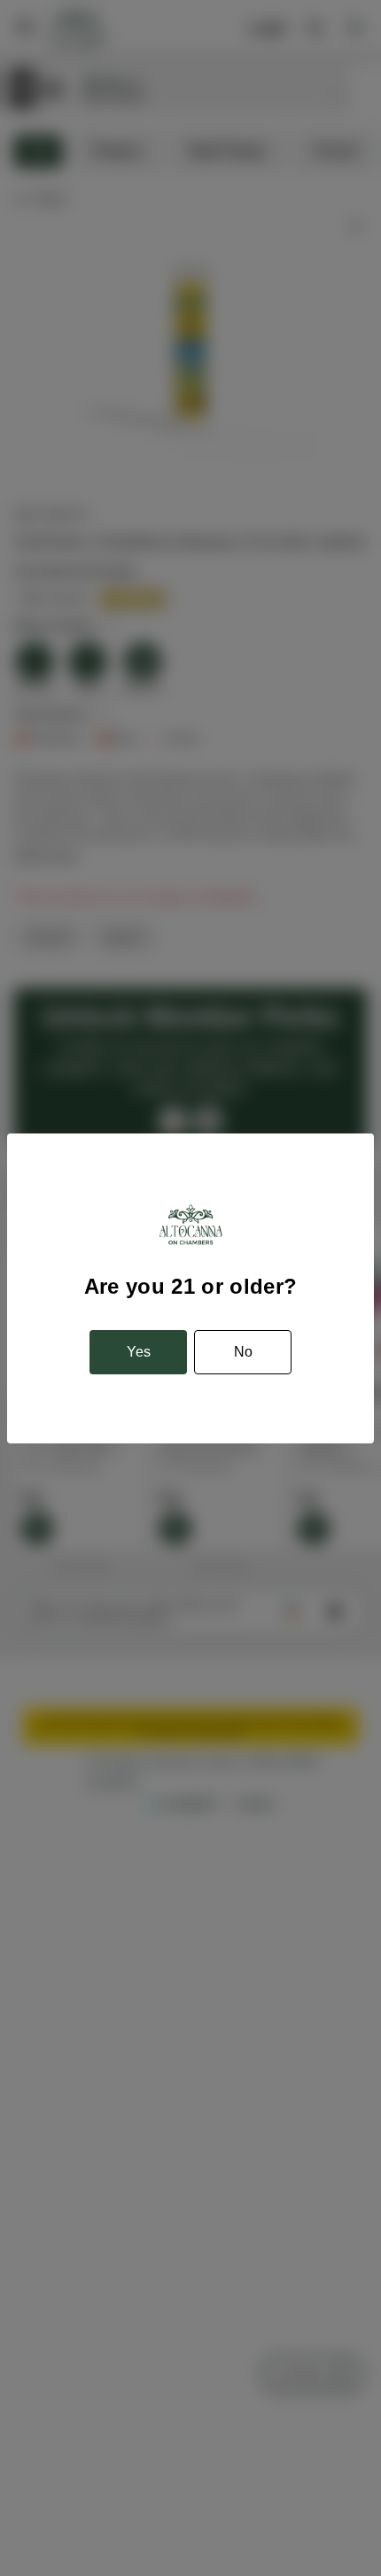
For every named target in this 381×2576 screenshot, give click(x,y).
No (243, 1352)
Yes (139, 1352)
